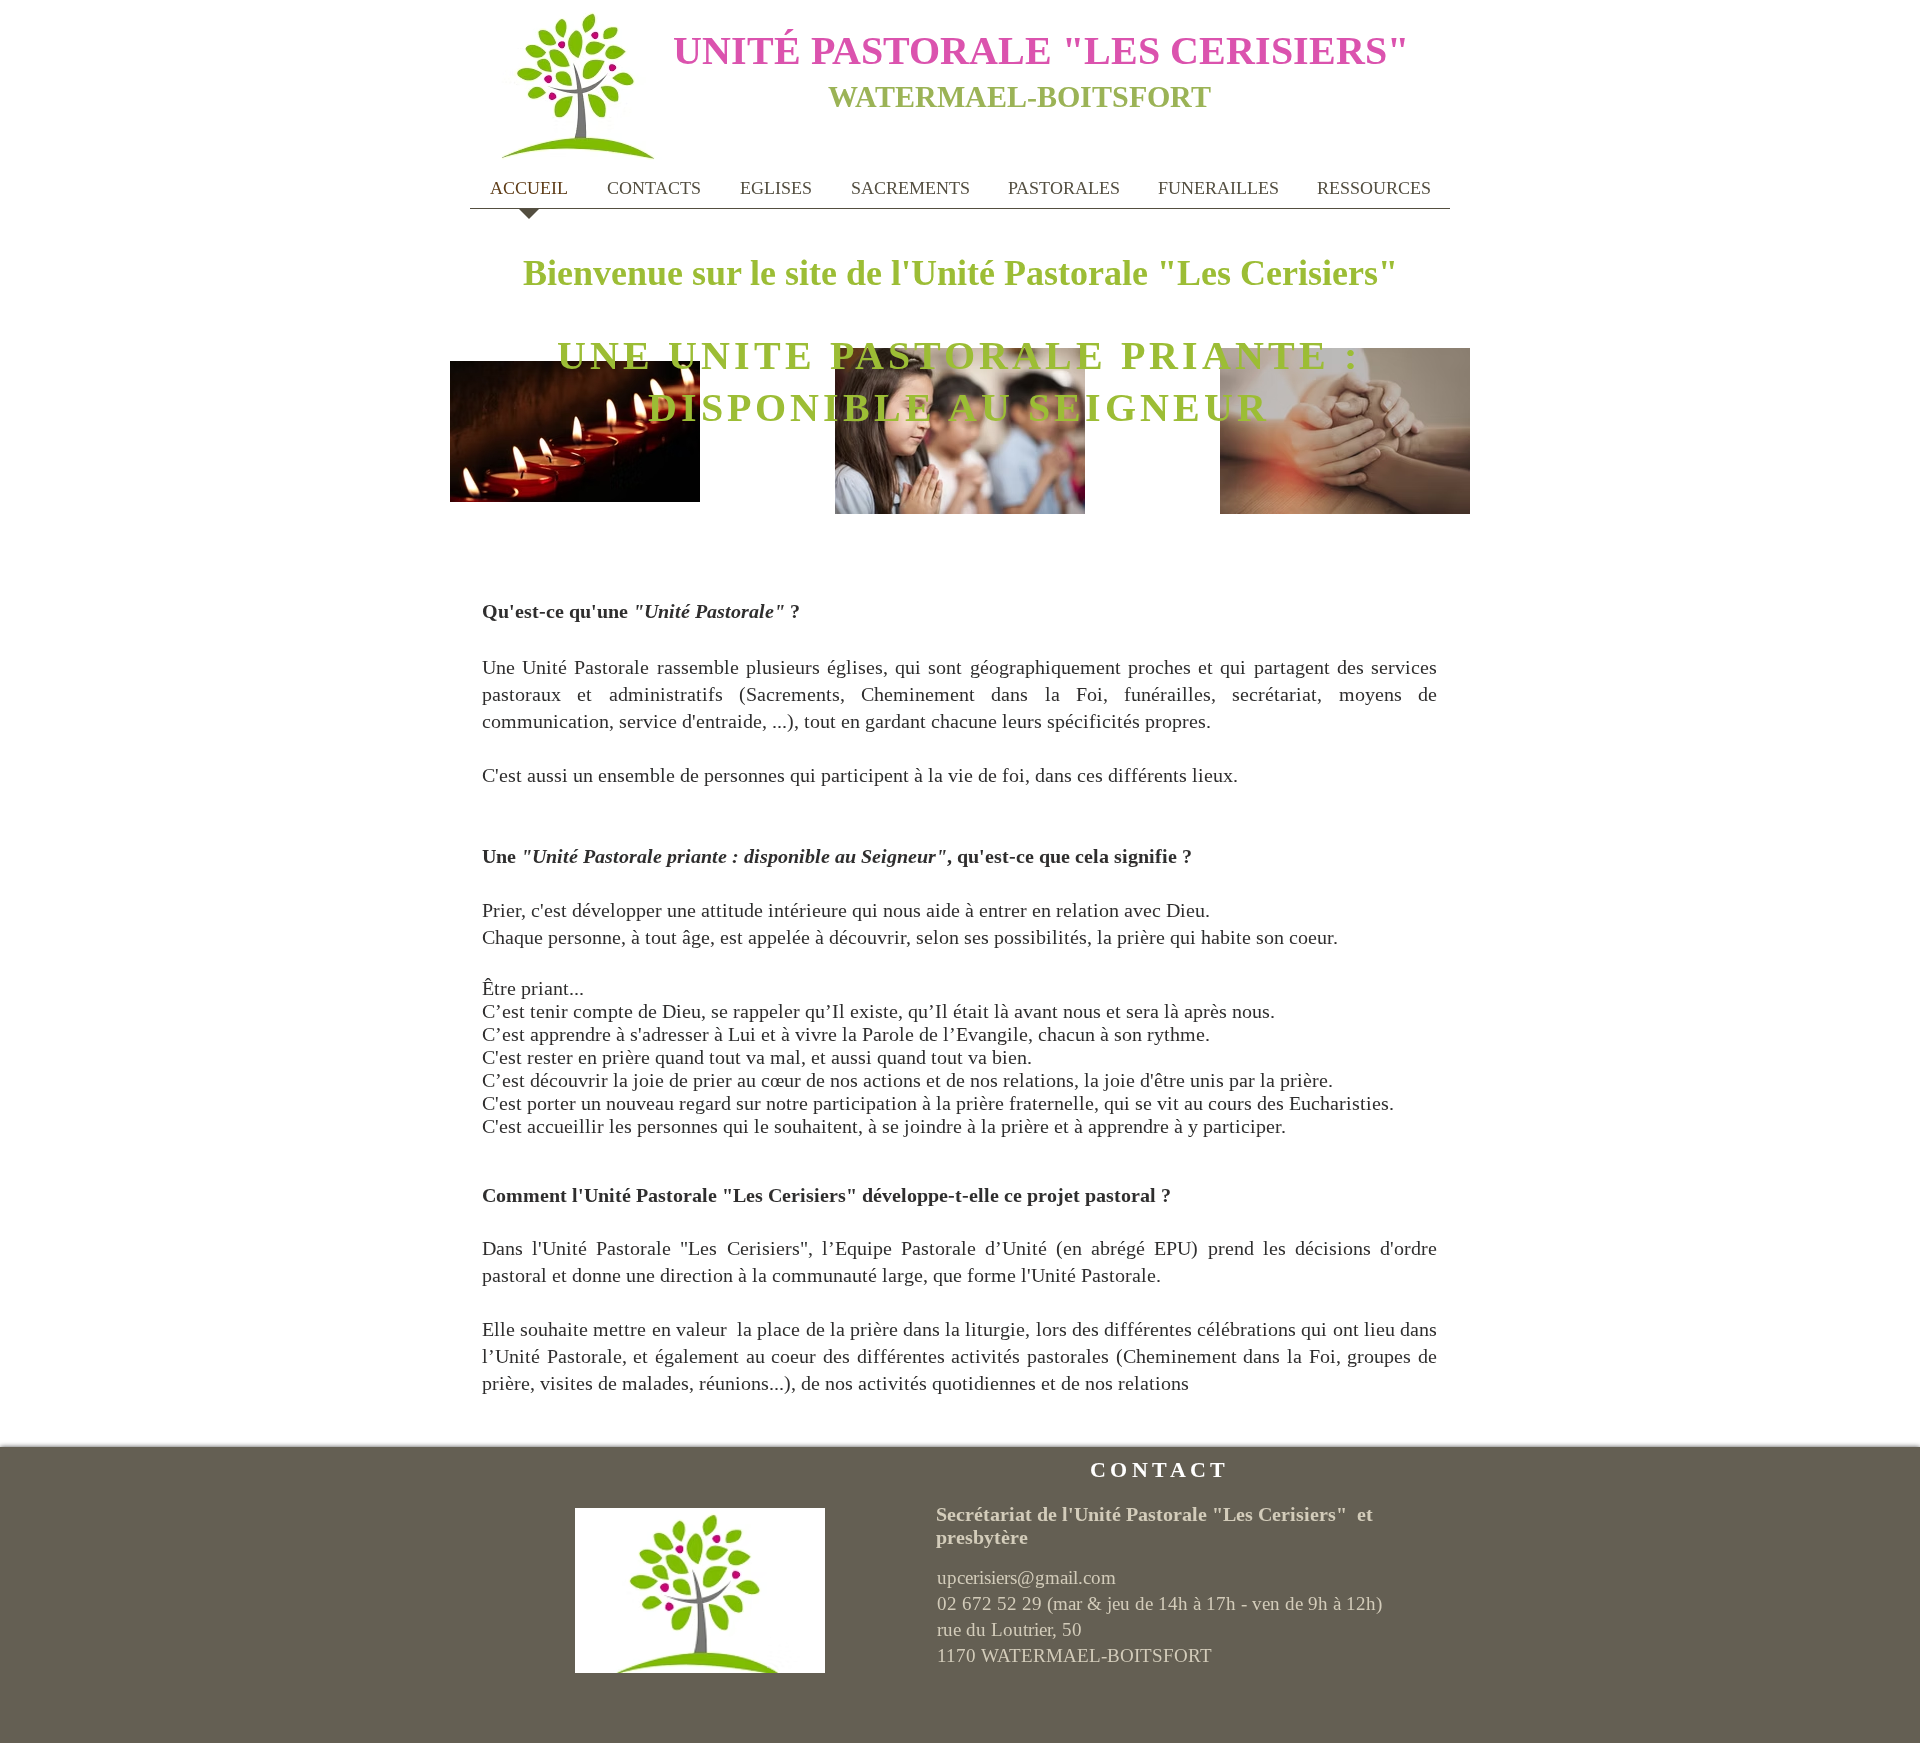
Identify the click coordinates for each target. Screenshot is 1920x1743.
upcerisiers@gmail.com (1026, 1577)
